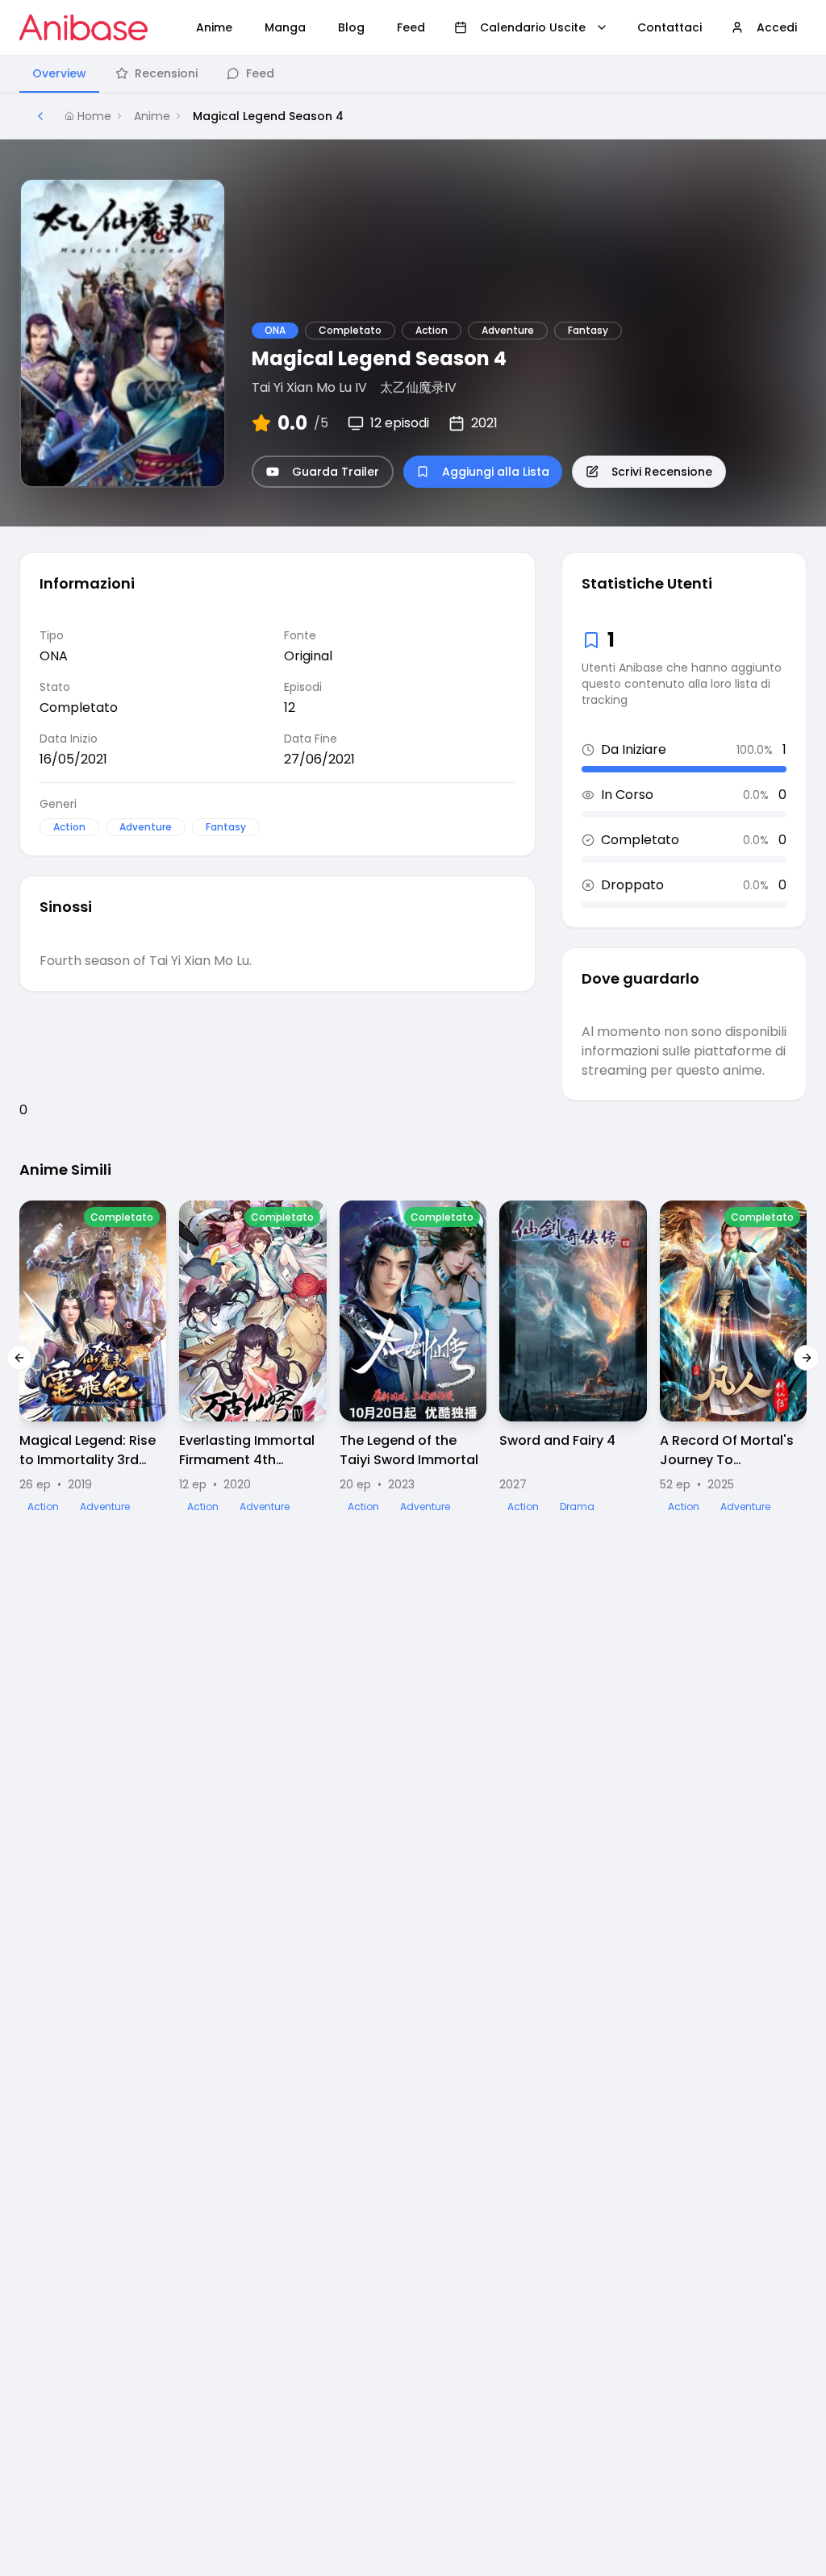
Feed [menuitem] (411, 27)
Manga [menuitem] (285, 27)
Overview (59, 73)
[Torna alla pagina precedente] (40, 116)
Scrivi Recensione (662, 472)
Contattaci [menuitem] (670, 27)
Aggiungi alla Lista (496, 472)
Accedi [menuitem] (777, 27)
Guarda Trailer (336, 472)
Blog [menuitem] (351, 27)
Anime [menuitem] (214, 27)
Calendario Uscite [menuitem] (533, 27)
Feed (260, 73)
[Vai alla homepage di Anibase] (83, 27)
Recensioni (166, 73)
